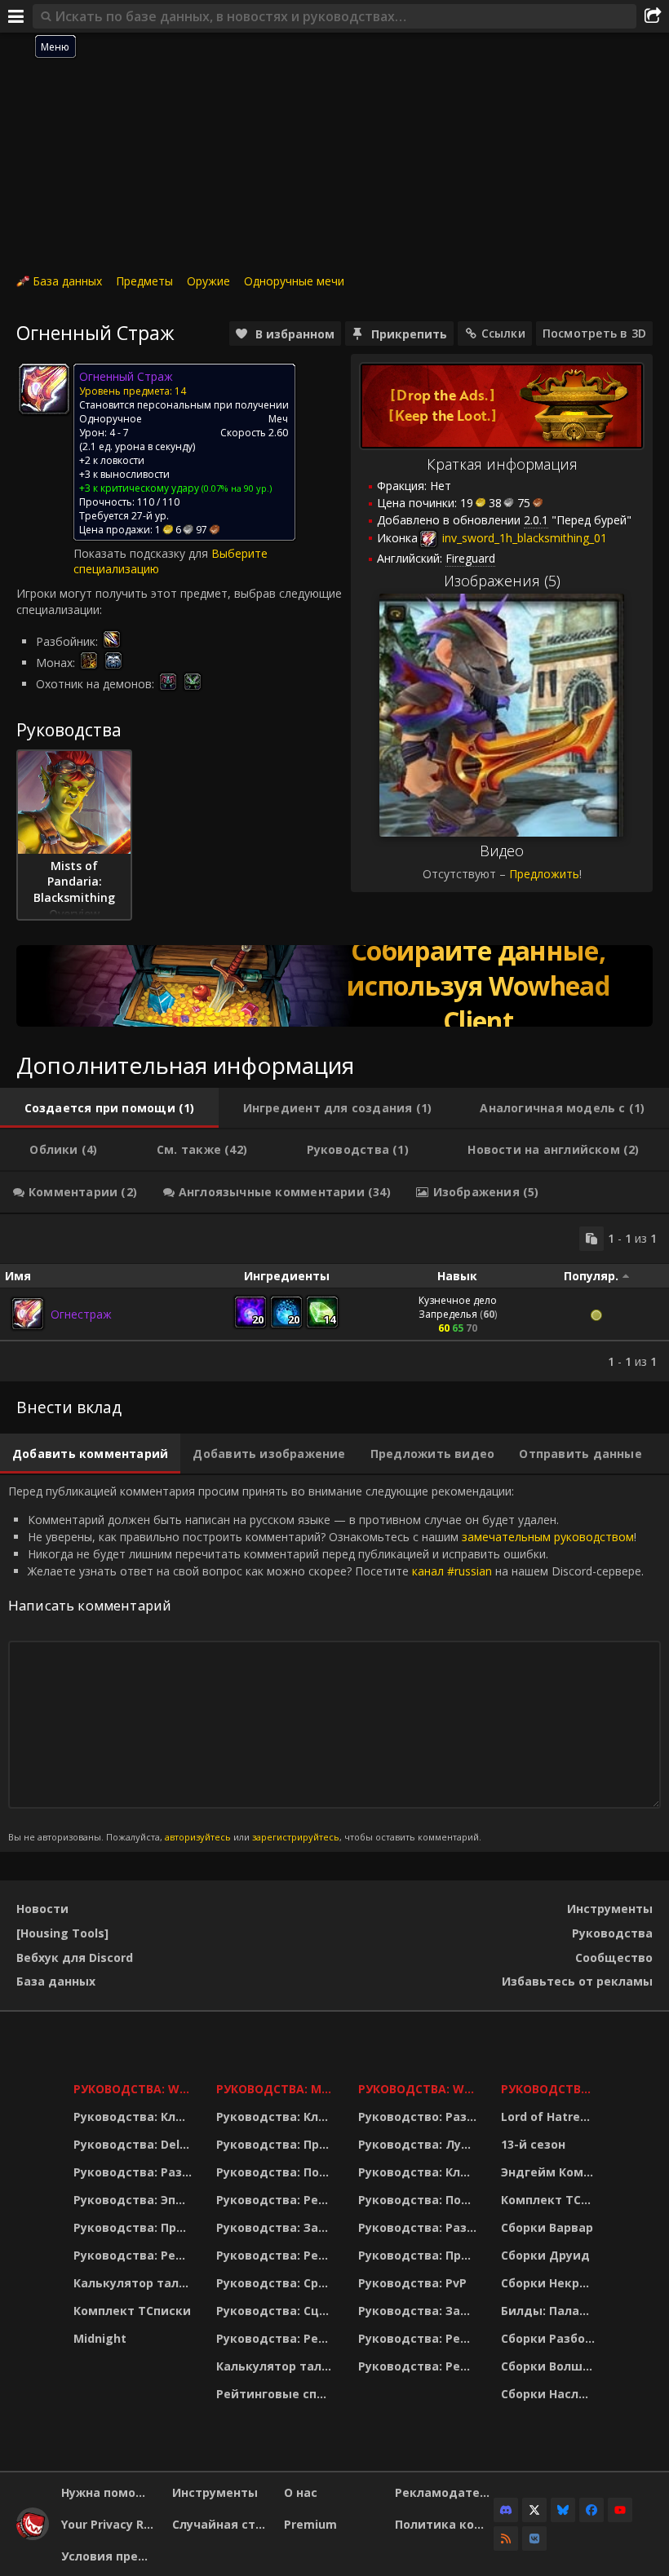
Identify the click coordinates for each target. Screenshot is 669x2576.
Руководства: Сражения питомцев (277, 2283)
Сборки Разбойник (550, 2338)
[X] (534, 2510)
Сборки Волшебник (550, 2366)
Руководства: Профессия (135, 2227)
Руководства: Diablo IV (550, 2089)
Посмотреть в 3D (594, 333)
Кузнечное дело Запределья (458, 1307)
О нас (301, 2492)
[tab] (109, 1108)
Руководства (612, 1933)
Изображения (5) (502, 581)
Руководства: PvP (412, 2283)
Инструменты (610, 1909)
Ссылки (503, 333)
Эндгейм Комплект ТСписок (550, 2172)
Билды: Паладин (550, 2311)
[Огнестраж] (28, 1314)
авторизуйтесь (198, 1837)
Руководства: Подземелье (277, 2172)
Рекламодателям (444, 2492)
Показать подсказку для (142, 553)
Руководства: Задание (277, 2227)
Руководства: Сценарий (277, 2311)
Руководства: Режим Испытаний (277, 2338)
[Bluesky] (563, 2510)
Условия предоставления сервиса (111, 2556)
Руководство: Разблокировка (419, 2116)
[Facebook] (591, 2510)
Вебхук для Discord (75, 1957)
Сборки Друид (545, 2255)
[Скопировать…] (591, 1239)
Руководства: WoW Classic (419, 2089)
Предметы (144, 281)
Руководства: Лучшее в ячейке (419, 2144)
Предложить (544, 874)
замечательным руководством (548, 1537)
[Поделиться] (653, 16)
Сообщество (614, 1957)
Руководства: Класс (135, 2116)
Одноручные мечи (294, 281)
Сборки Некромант (550, 2283)
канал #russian (452, 1571)
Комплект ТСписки (132, 2311)
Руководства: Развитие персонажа (135, 2172)
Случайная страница (222, 2524)
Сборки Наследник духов (550, 2394)
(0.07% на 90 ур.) (235, 488)
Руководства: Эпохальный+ (135, 2200)
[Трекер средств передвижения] (334, 986)
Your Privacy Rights (111, 2524)
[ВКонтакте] (534, 2538)
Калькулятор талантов (135, 2283)
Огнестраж (81, 1314)
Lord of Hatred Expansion (550, 2116)
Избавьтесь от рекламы (577, 1981)
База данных (67, 281)
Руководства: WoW (135, 2089)
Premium (310, 2524)
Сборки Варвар (547, 2227)
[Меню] (16, 16)
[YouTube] (620, 2510)
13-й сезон (533, 2144)
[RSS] (506, 2538)
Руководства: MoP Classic (277, 2089)
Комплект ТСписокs (550, 2200)
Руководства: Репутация (277, 2255)
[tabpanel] (334, 1298)
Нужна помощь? (111, 2492)
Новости (42, 1909)
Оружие (208, 281)
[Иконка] (44, 389)
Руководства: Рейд (133, 2255)
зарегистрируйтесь (296, 1837)
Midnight (100, 2338)
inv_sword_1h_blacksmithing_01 (523, 538)
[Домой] (33, 2536)
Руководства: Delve (133, 2144)
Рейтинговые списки (277, 2394)
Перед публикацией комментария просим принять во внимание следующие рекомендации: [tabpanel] (326, 1663)
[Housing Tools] (62, 1933)
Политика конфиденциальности (444, 2524)
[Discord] (506, 2510)
